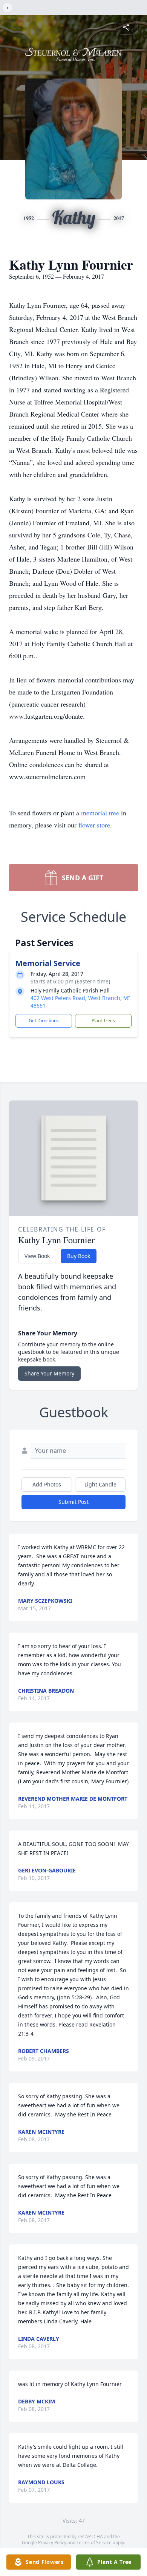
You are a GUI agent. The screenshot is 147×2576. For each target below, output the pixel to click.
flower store (94, 825)
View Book (37, 1256)
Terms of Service (94, 2543)
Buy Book (79, 1256)
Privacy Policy (52, 2543)
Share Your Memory (49, 1373)
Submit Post (73, 1502)
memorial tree (100, 813)
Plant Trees (103, 1021)
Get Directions (44, 1021)
